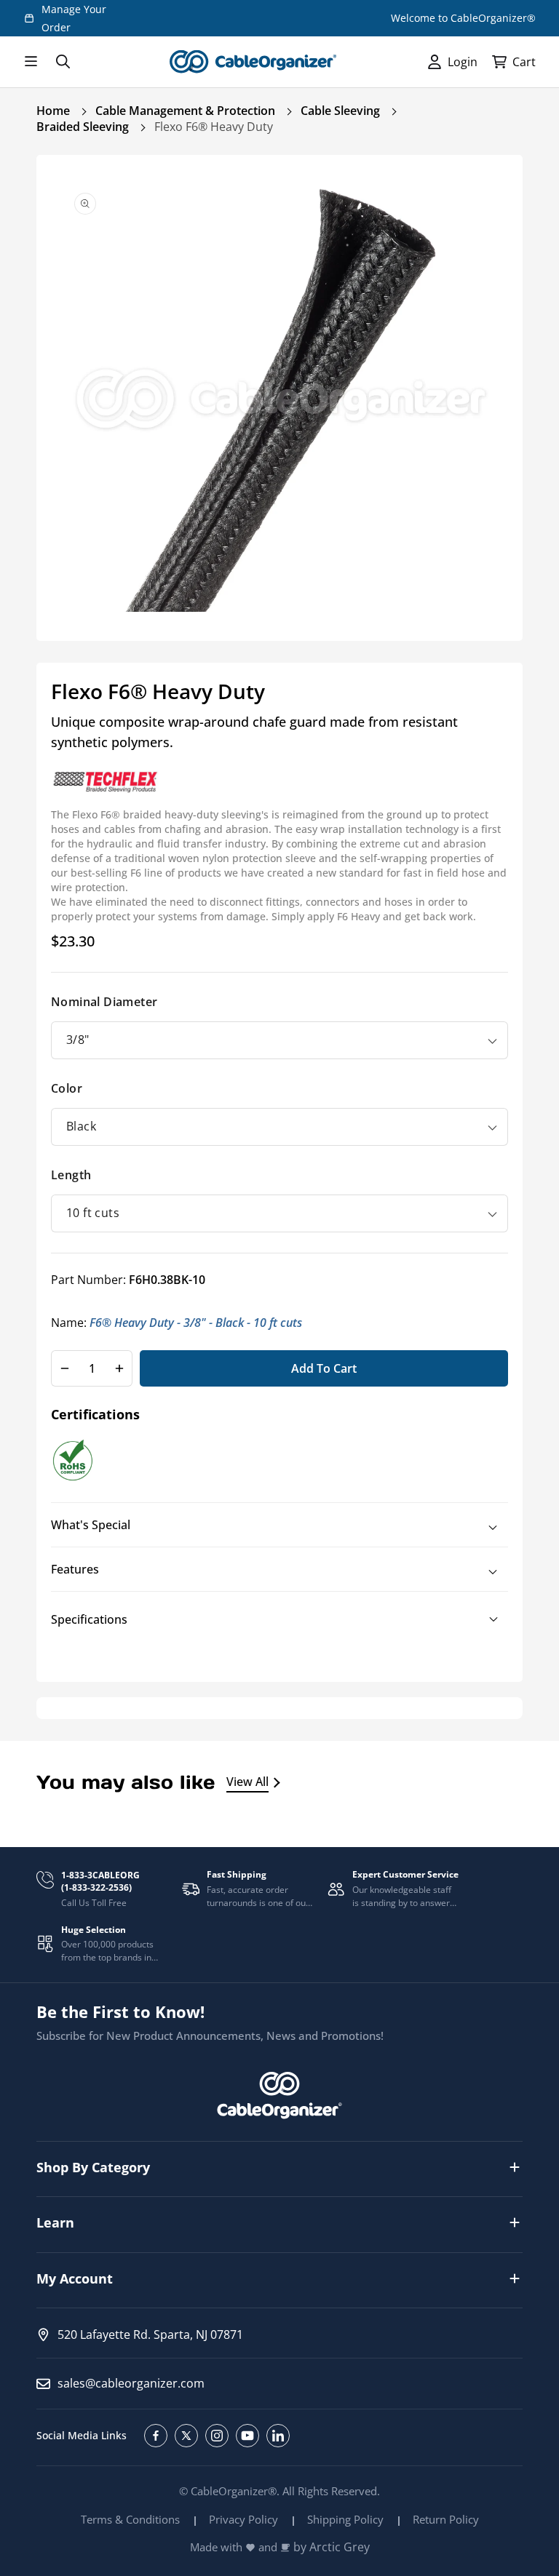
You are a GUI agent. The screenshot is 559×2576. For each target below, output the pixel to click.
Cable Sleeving (340, 111)
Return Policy (446, 2519)
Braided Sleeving (83, 127)
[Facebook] (156, 2436)
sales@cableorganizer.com (131, 2383)
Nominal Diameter (104, 1002)
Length (71, 1175)
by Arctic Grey (332, 2547)
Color (67, 1088)
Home (53, 111)
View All (247, 1782)
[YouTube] (247, 2436)
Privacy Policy (243, 2519)
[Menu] (31, 62)
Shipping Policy (345, 2519)
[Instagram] (217, 2436)
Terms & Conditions (130, 2519)
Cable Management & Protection (185, 111)
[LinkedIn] (278, 2436)
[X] (186, 2436)
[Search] (63, 62)
